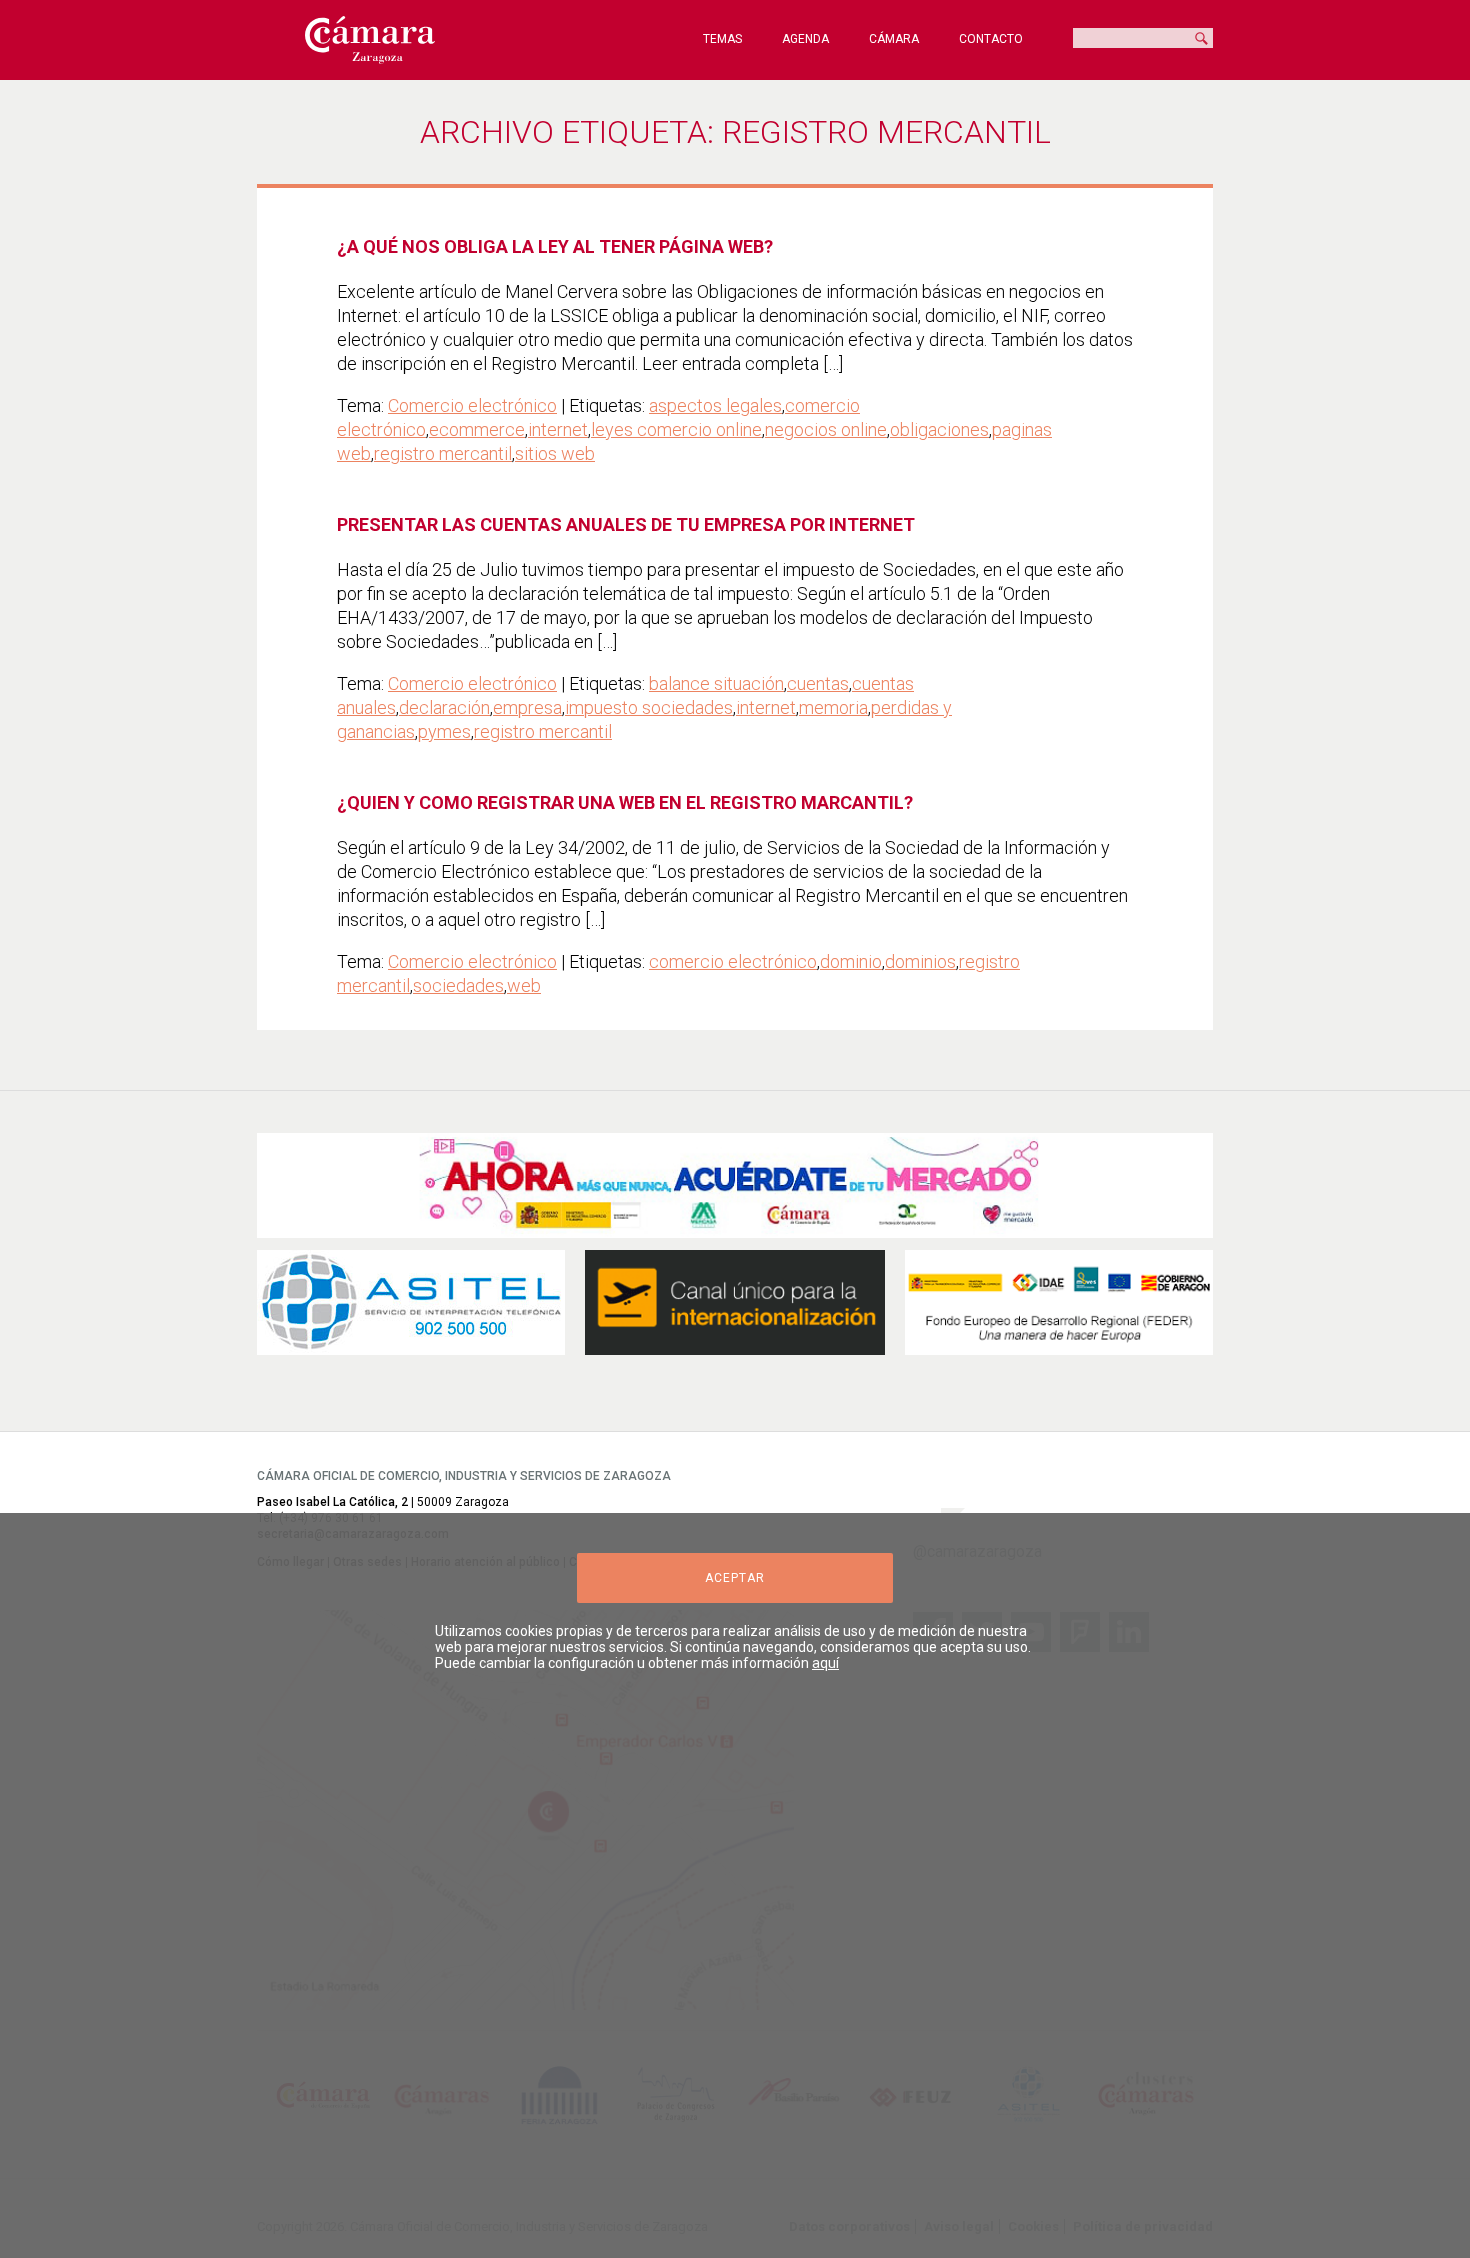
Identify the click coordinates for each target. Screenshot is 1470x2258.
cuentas (818, 683)
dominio (851, 961)
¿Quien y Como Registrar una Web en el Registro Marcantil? (625, 802)
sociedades (458, 985)
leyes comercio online (676, 429)
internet (558, 429)
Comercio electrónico (472, 405)
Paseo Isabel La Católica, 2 (332, 1502)
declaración (444, 707)
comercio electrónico (733, 961)
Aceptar (735, 1578)
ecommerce (477, 429)
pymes (444, 731)
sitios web (555, 453)
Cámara (894, 39)
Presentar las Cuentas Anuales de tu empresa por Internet (626, 524)
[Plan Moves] (1059, 1302)
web (524, 985)
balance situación (716, 683)
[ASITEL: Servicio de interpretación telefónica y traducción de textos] (411, 1302)
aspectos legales (715, 405)
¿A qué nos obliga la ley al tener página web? (555, 246)
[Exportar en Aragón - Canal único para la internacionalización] (735, 1302)
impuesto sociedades (649, 707)
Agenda (805, 39)
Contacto (991, 39)
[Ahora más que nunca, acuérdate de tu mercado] (735, 1185)
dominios (920, 961)
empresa (527, 707)
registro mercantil (443, 453)
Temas (722, 39)
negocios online (826, 429)
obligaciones (939, 429)
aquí (825, 1663)
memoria (833, 707)
